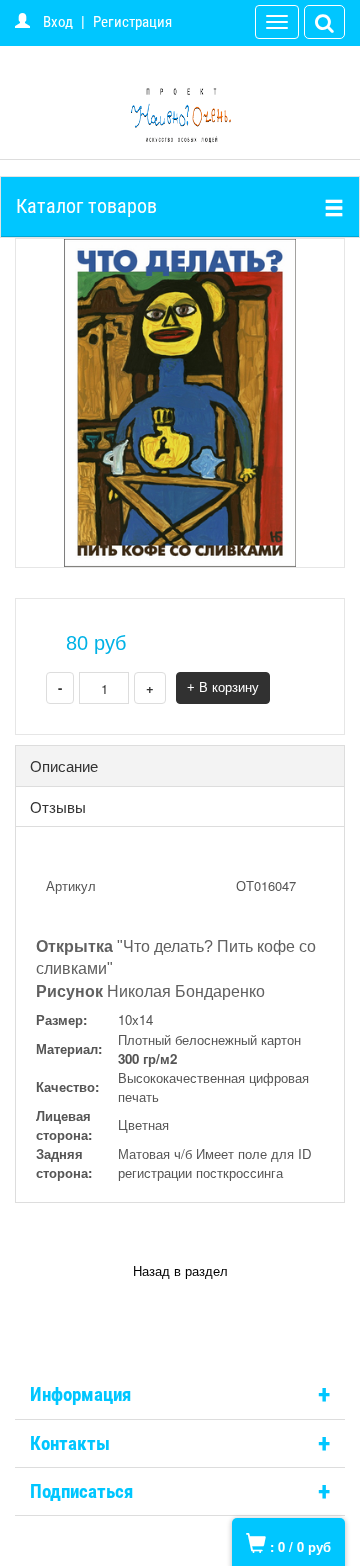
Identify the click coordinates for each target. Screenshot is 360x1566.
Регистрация (132, 22)
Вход (58, 22)
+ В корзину (223, 687)
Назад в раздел (180, 1271)
